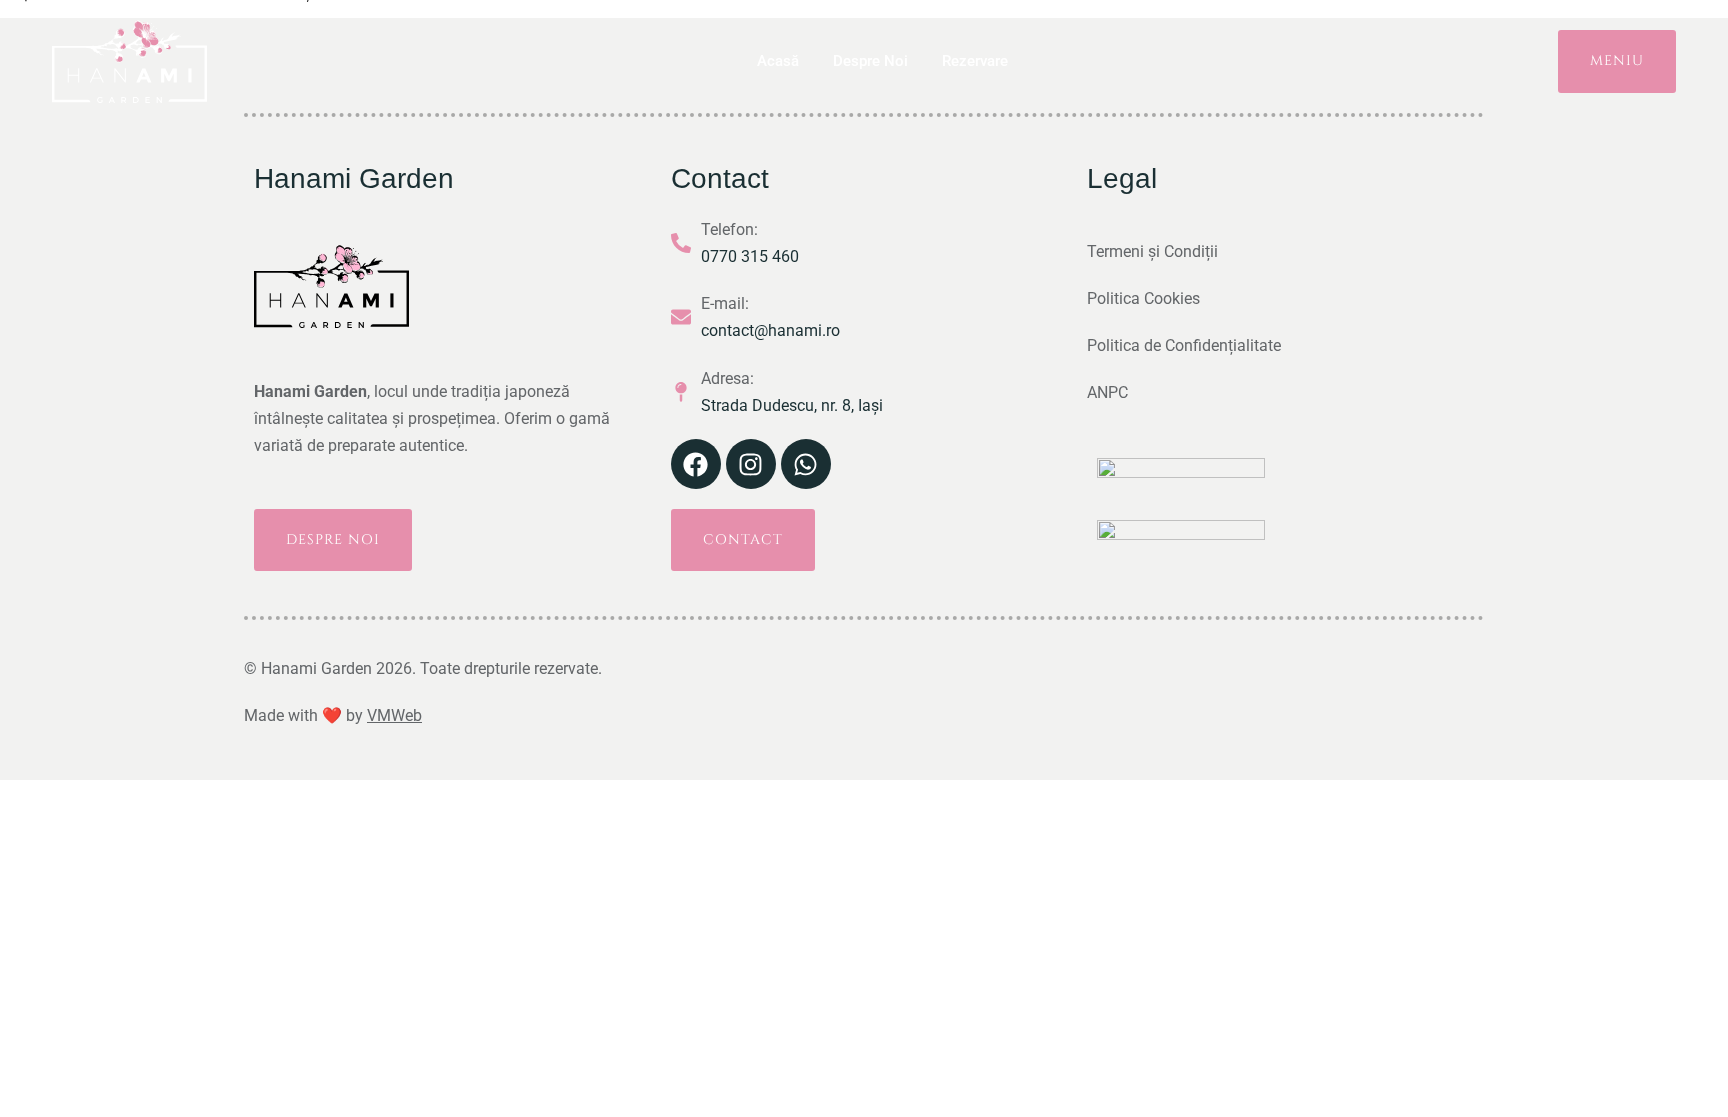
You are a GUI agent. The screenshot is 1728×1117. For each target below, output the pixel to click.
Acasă (778, 61)
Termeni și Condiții (1152, 251)
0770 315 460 (750, 256)
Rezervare (975, 61)
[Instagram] (751, 464)
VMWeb (394, 715)
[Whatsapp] (806, 464)
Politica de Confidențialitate (1184, 345)
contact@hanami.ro (770, 330)
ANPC (1107, 392)
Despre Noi (870, 61)
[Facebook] (696, 464)
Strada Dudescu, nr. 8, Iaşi (792, 405)
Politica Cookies (1143, 298)
